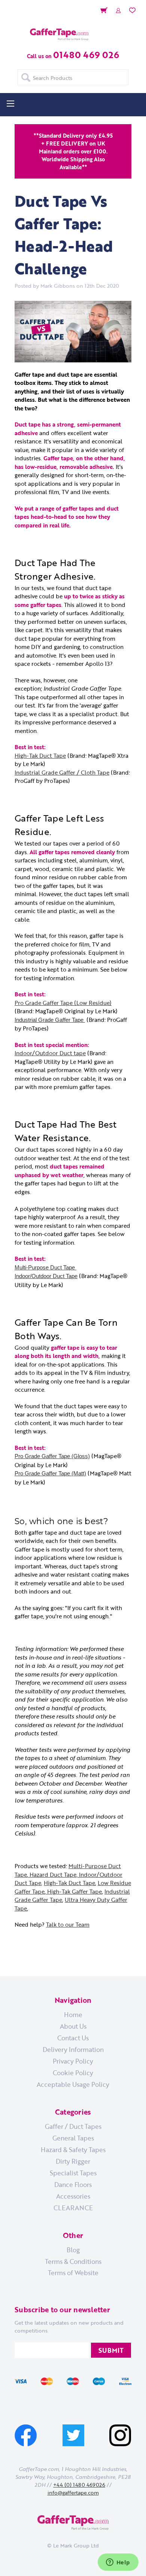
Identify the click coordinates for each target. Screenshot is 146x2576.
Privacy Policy (73, 2061)
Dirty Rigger (73, 2161)
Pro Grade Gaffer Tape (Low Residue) (63, 1003)
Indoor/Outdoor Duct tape (50, 1053)
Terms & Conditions (73, 2261)
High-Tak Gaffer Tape (74, 1891)
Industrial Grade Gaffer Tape (50, 1020)
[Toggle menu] (10, 103)
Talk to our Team (68, 1924)
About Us (73, 2026)
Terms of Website (73, 2273)
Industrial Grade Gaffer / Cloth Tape (62, 772)
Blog (73, 2250)
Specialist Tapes (73, 2173)
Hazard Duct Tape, (53, 1875)
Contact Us (73, 2038)
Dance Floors (73, 2184)
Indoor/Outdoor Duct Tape (46, 1276)
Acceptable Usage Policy (73, 2084)
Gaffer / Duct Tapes (73, 2126)
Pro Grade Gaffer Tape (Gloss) (52, 1456)
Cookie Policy (73, 2073)
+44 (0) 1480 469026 (79, 2485)
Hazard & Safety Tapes (73, 2149)
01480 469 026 (86, 55)
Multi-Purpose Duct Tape (45, 1267)
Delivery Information (73, 2049)
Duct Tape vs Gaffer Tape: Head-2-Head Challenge (64, 235)
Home (73, 2014)
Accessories (73, 2196)
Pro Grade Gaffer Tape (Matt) (50, 1473)
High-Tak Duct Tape (40, 756)
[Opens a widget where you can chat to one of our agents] (118, 2563)
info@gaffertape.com (73, 2493)
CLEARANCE (73, 2208)
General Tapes (73, 2138)
